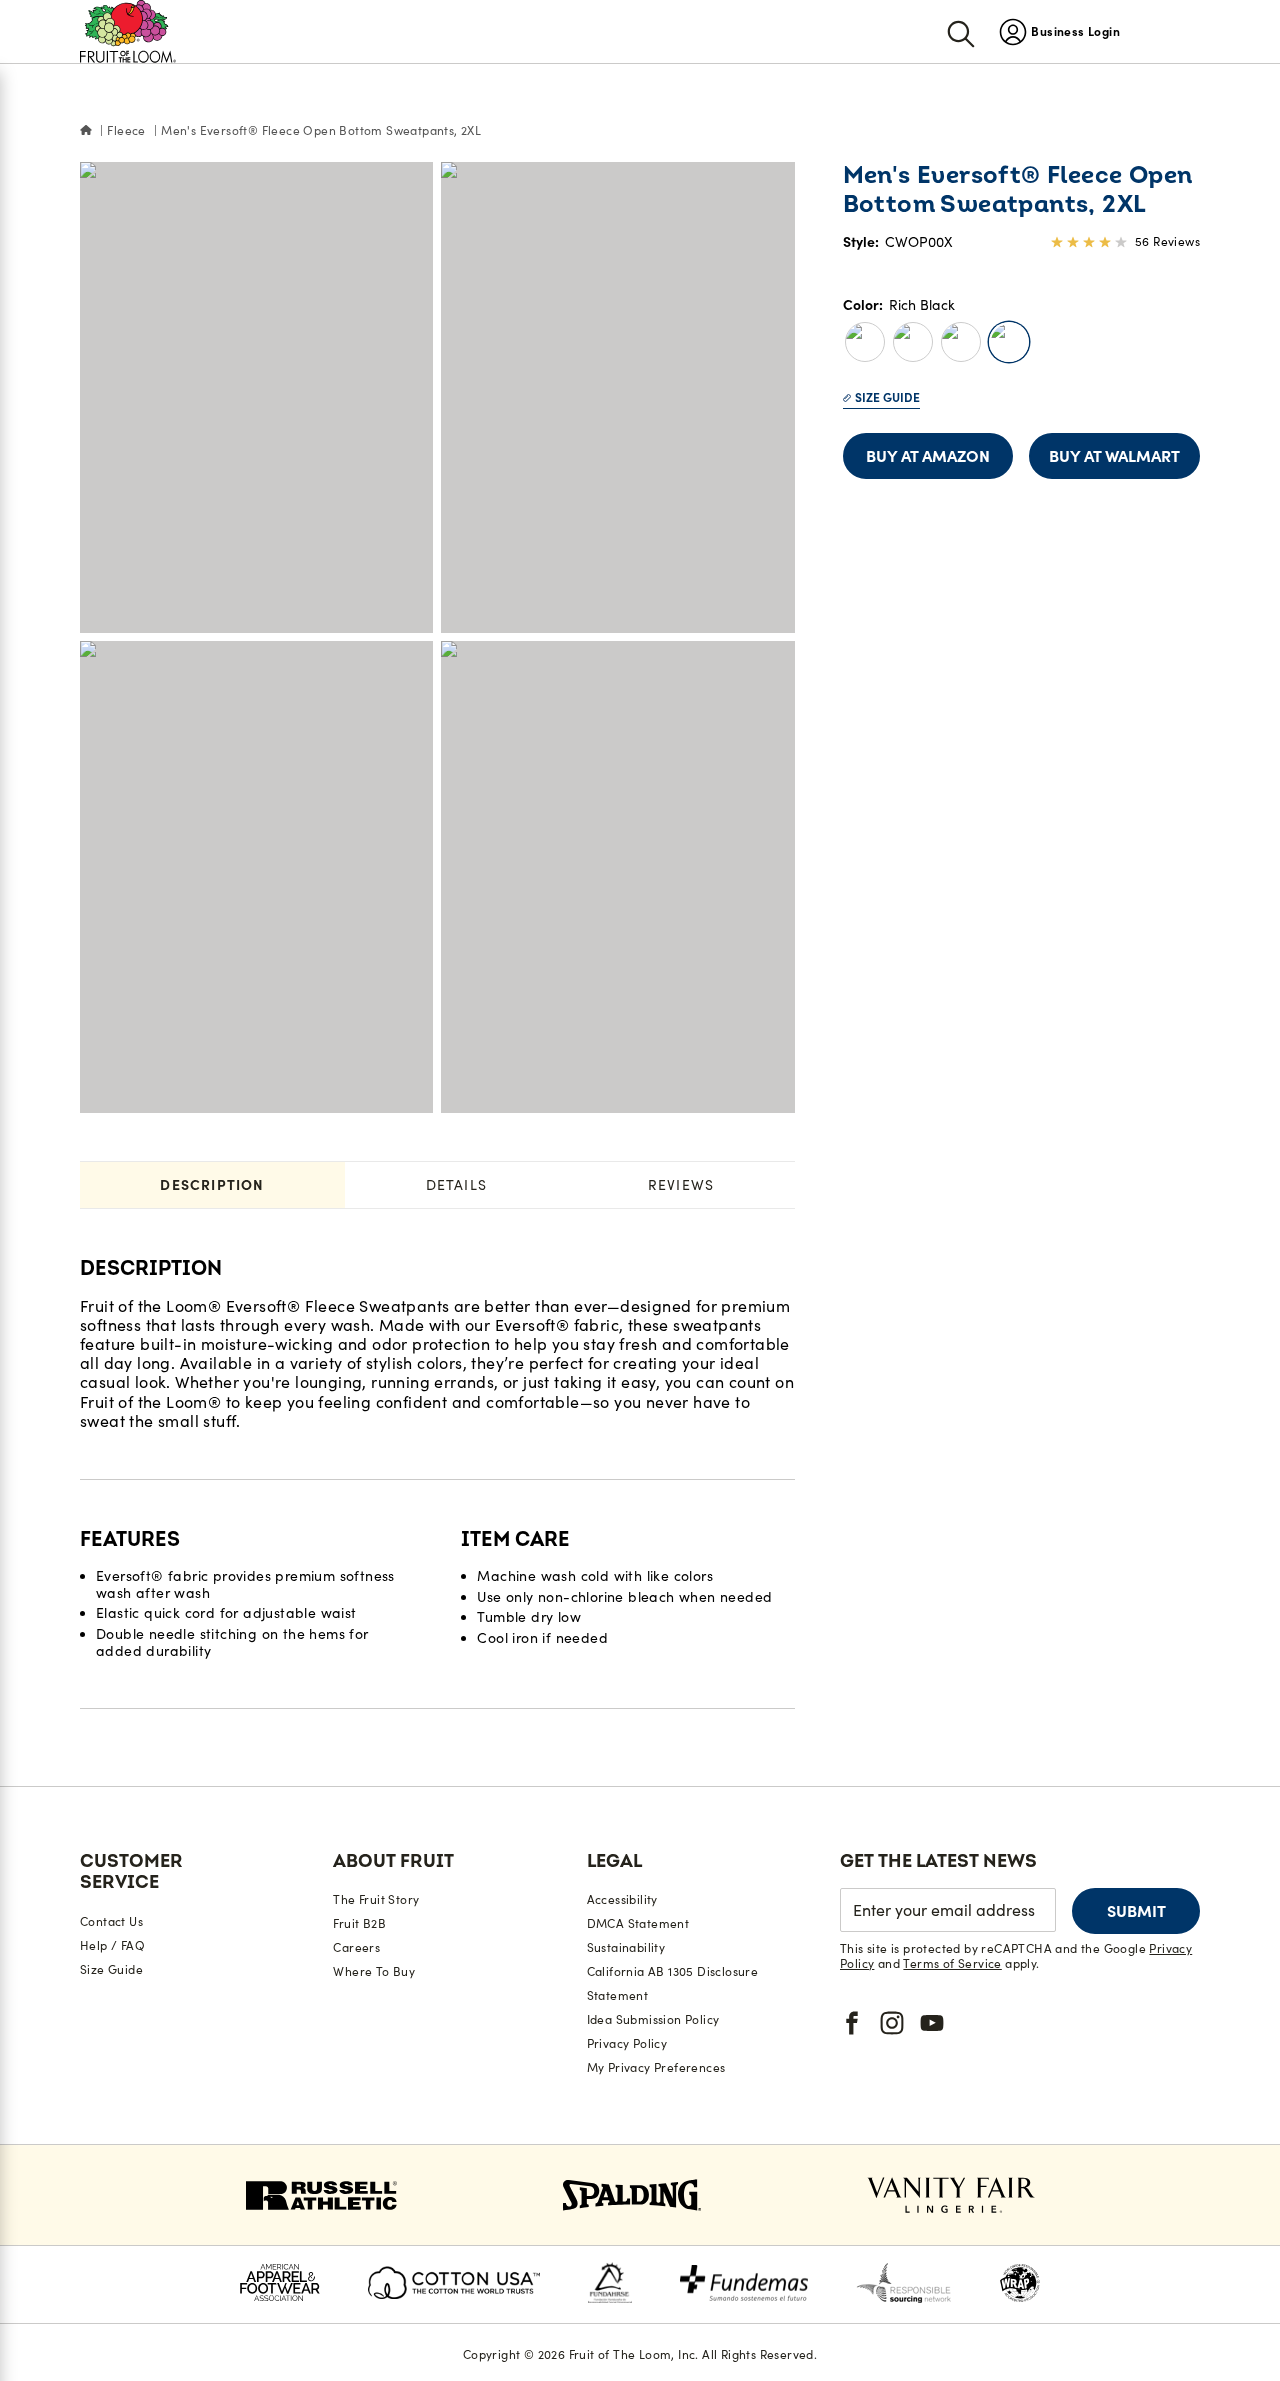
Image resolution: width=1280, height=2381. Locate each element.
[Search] (961, 32)
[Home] (86, 131)
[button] (865, 342)
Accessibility (622, 1899)
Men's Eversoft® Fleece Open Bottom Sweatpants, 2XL (321, 130)
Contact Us (111, 1921)
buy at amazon (928, 456)
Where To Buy (374, 1971)
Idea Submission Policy (653, 2019)
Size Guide (887, 397)
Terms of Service (952, 1963)
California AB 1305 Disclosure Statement (673, 1983)
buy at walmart (1114, 456)
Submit (1136, 1911)
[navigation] (1059, 31)
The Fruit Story (376, 1899)
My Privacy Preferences (656, 2067)
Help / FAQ (112, 1945)
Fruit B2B (359, 1923)
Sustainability (626, 1947)
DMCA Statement (638, 1923)
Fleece (126, 130)
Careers (356, 1947)
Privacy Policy (627, 2043)
